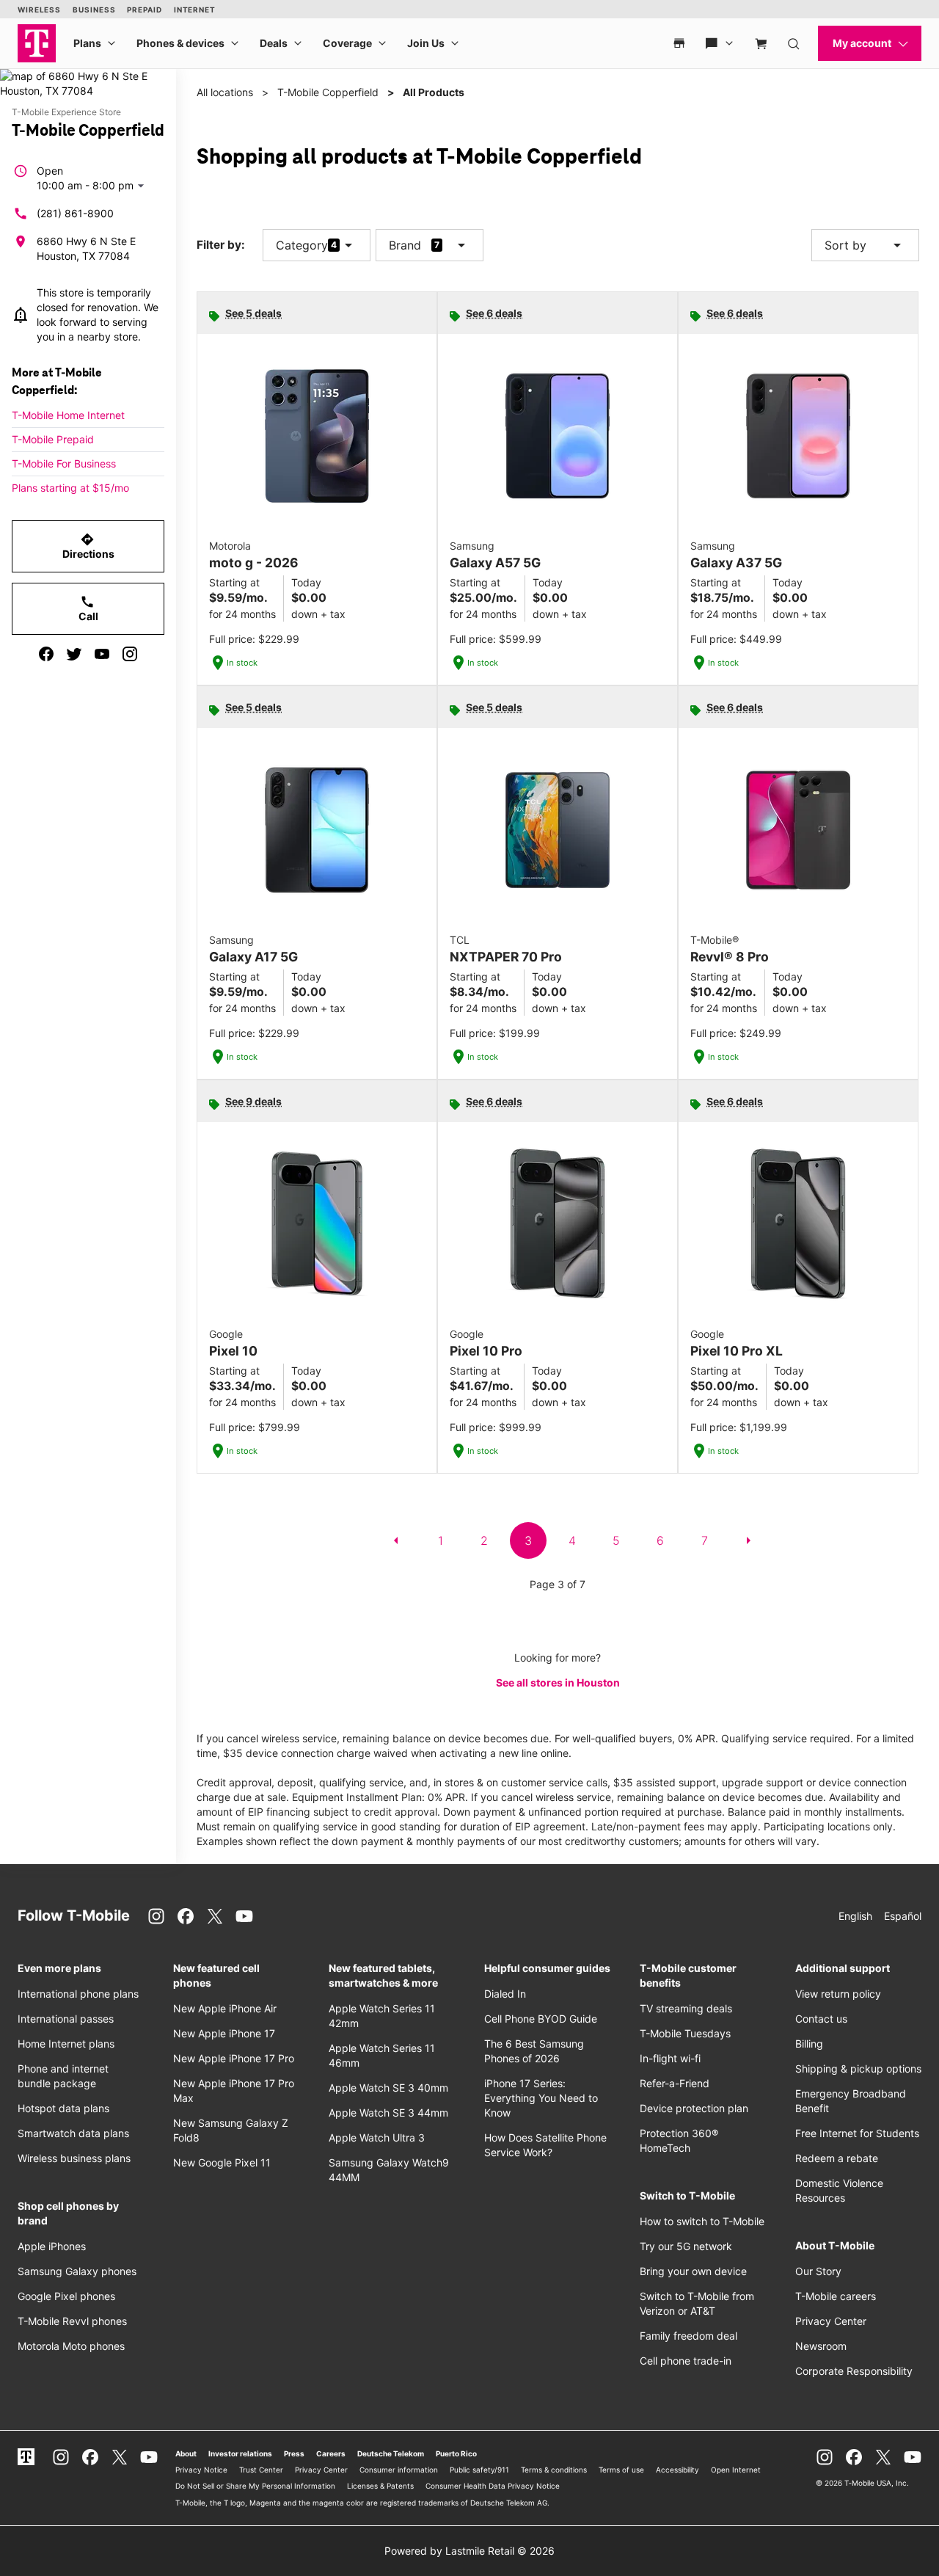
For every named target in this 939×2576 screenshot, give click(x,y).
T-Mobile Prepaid (53, 439)
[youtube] (102, 654)
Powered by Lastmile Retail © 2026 (469, 2551)
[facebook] (46, 654)
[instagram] (130, 654)
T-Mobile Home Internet (68, 415)
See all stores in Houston (558, 1682)
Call (88, 608)
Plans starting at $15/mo (70, 488)
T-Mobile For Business (64, 463)
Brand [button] (405, 245)
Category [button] (302, 245)
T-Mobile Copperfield (328, 92)
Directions (88, 546)
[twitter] (74, 654)
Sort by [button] (865, 245)
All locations (225, 92)
